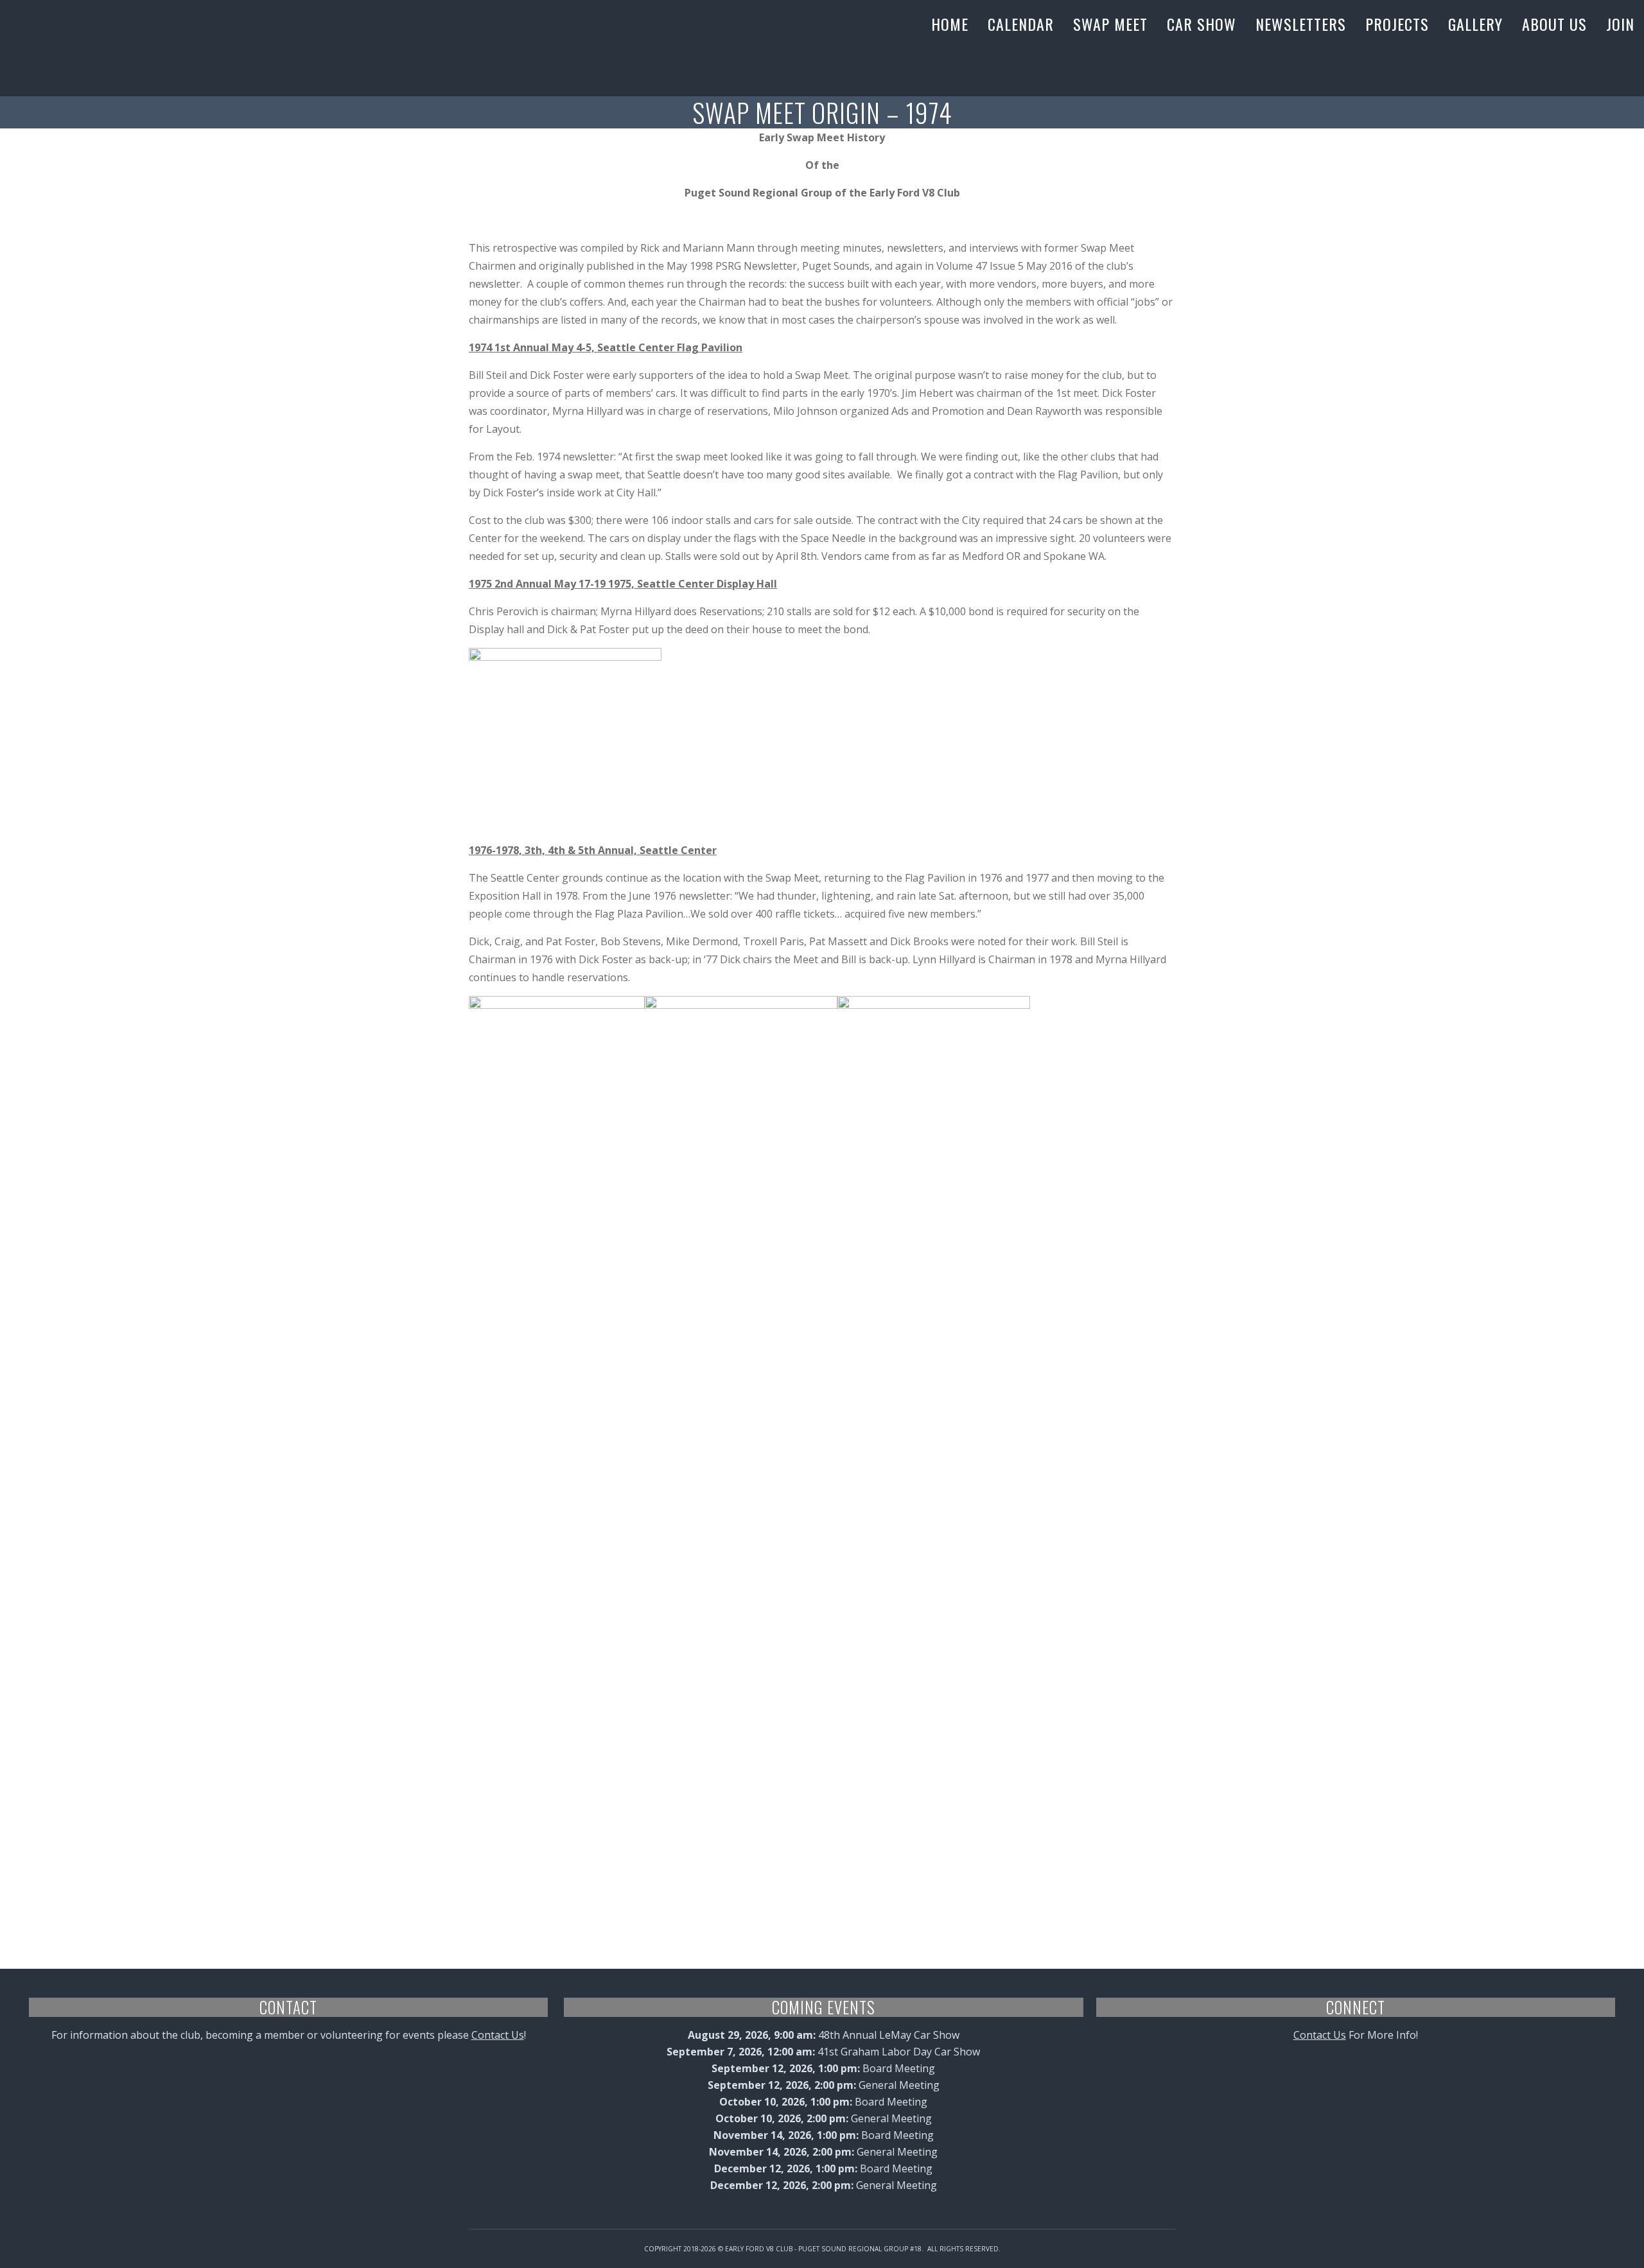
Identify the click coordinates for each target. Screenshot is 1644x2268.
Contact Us (498, 2035)
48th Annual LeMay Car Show (889, 2035)
